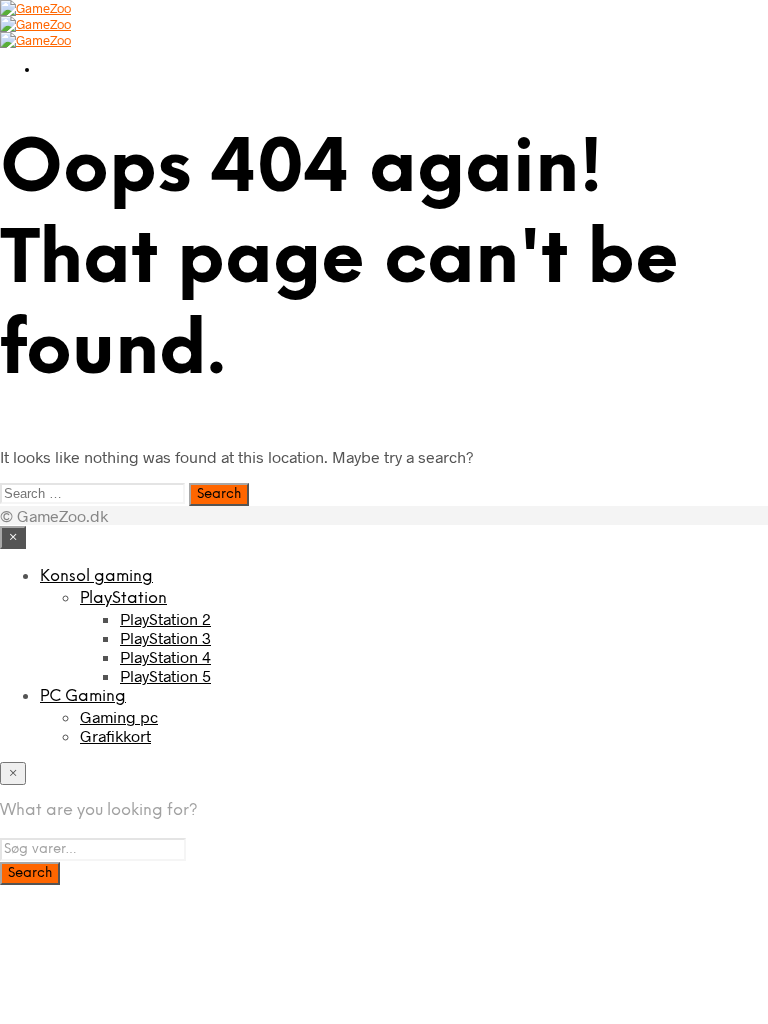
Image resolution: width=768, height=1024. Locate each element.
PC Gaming (83, 696)
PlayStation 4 (165, 656)
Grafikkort (115, 735)
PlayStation (123, 598)
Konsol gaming (96, 576)
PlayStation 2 (165, 618)
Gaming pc (119, 716)
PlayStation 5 (165, 675)
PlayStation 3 (165, 637)
